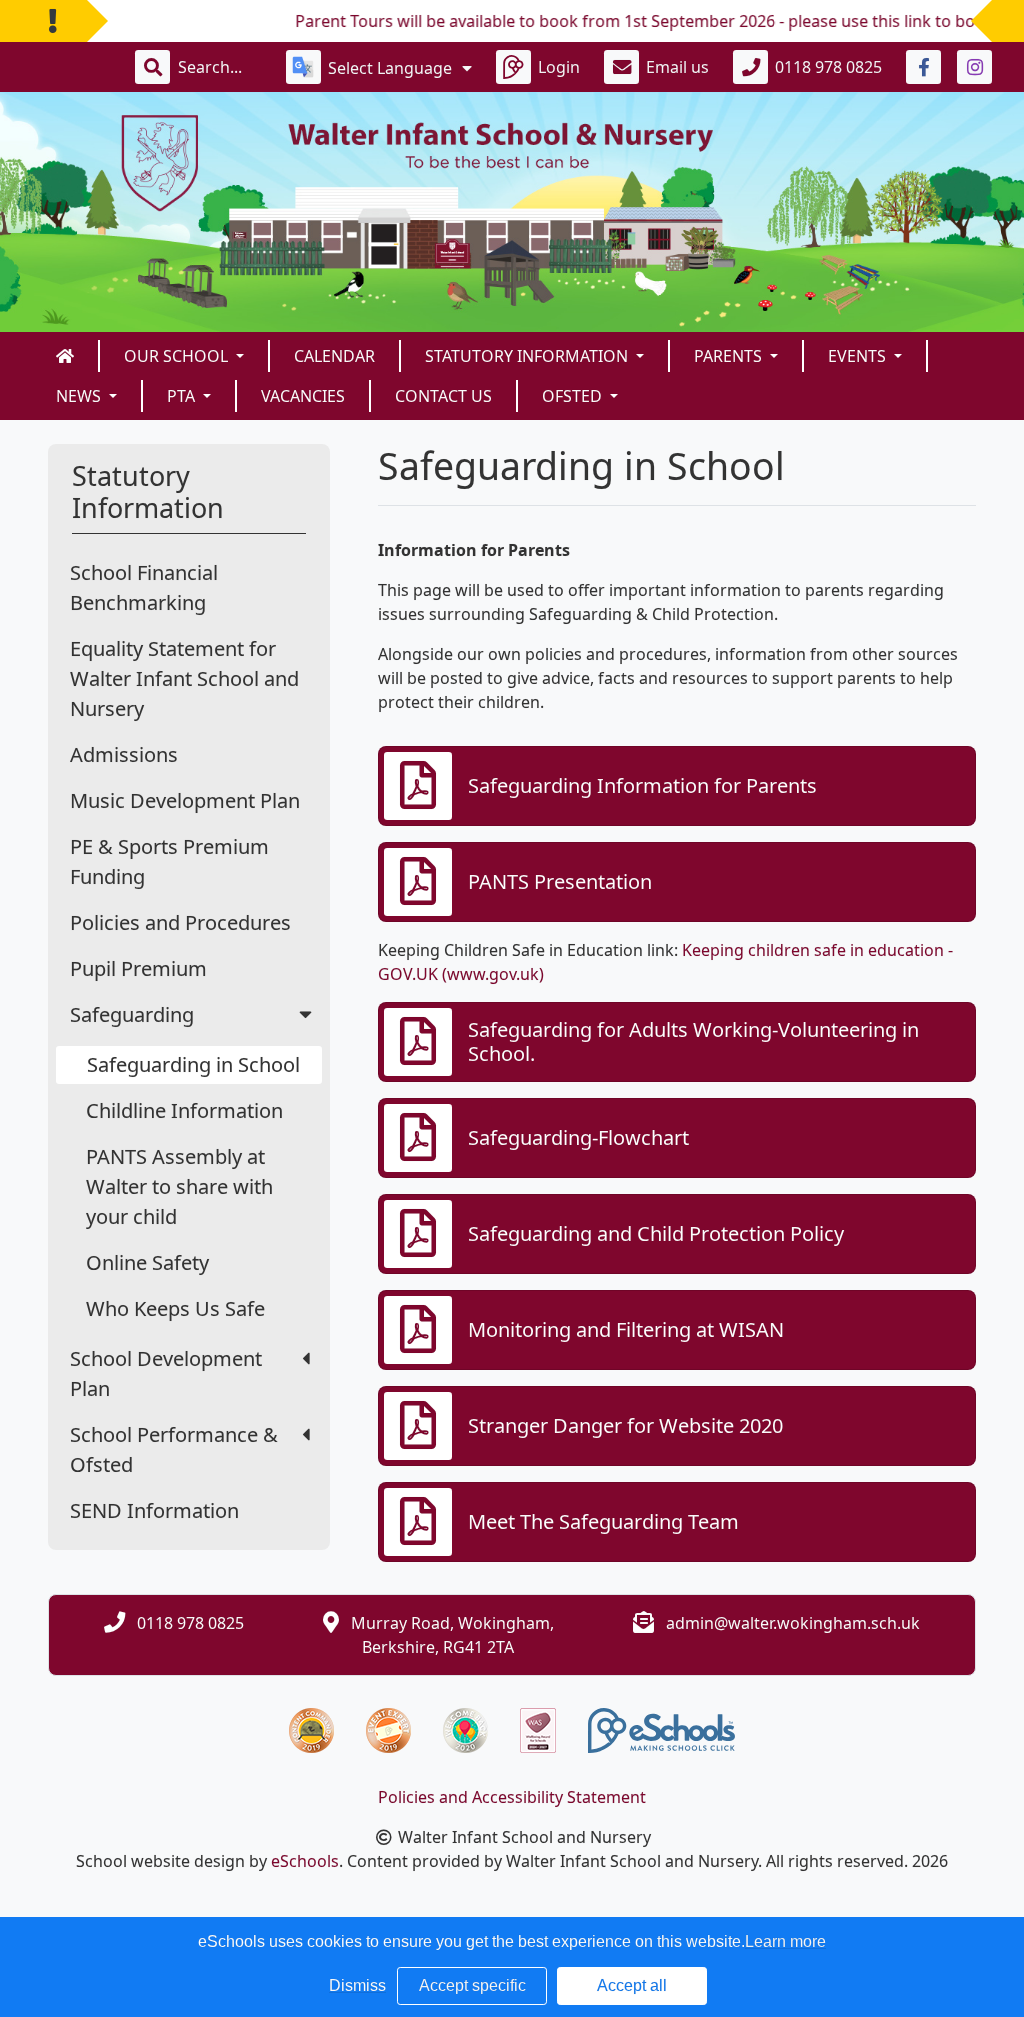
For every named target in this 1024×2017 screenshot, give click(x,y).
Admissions (124, 754)
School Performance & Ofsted (174, 1449)
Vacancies (303, 396)
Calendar (334, 356)
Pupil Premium (138, 968)
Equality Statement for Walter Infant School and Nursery (184, 678)
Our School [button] (178, 356)
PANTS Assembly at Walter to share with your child (179, 1186)
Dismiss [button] (357, 1985)
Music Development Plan (185, 800)
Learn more (785, 1941)
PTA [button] (183, 396)
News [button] (80, 396)
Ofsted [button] (574, 396)
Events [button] (859, 356)
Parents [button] (730, 356)
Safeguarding (132, 1014)
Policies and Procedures (180, 922)
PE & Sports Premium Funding (169, 861)
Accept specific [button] (472, 1985)
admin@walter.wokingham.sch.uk (793, 1623)
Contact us (443, 396)
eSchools (305, 1861)
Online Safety (147, 1262)
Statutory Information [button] (528, 356)
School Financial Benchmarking (144, 587)
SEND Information (154, 1510)
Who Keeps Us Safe (175, 1308)
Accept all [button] (632, 1985)
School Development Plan (166, 1373)
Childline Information (184, 1110)
